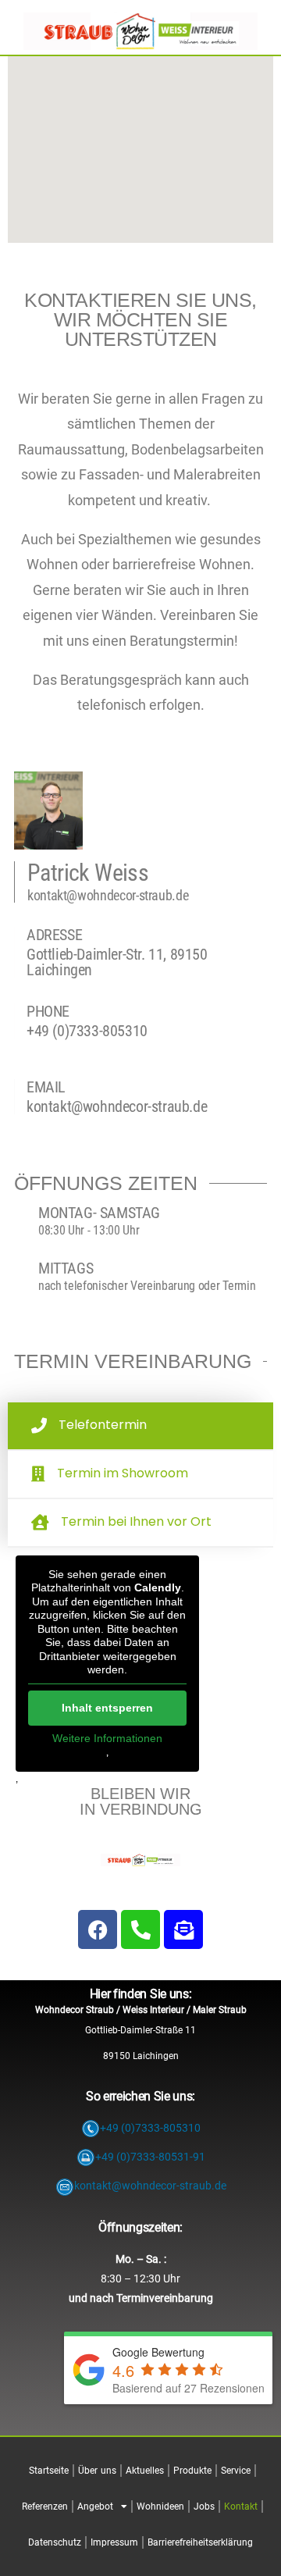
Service (236, 2471)
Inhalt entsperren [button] (107, 1708)
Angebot (95, 2507)
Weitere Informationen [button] (107, 1738)
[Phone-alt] (140, 1929)
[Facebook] (98, 1929)
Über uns (97, 2471)
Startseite (49, 2471)
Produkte (192, 2471)
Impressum (114, 2542)
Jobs (204, 2507)
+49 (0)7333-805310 (87, 1031)
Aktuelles (145, 2471)
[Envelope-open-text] (183, 1929)
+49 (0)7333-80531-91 (150, 2157)
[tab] (140, 1427)
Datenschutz (55, 2542)
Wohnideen (160, 2507)
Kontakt (241, 2507)
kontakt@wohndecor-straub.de (108, 895)
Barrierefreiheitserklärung (200, 2542)
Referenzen (45, 2507)
